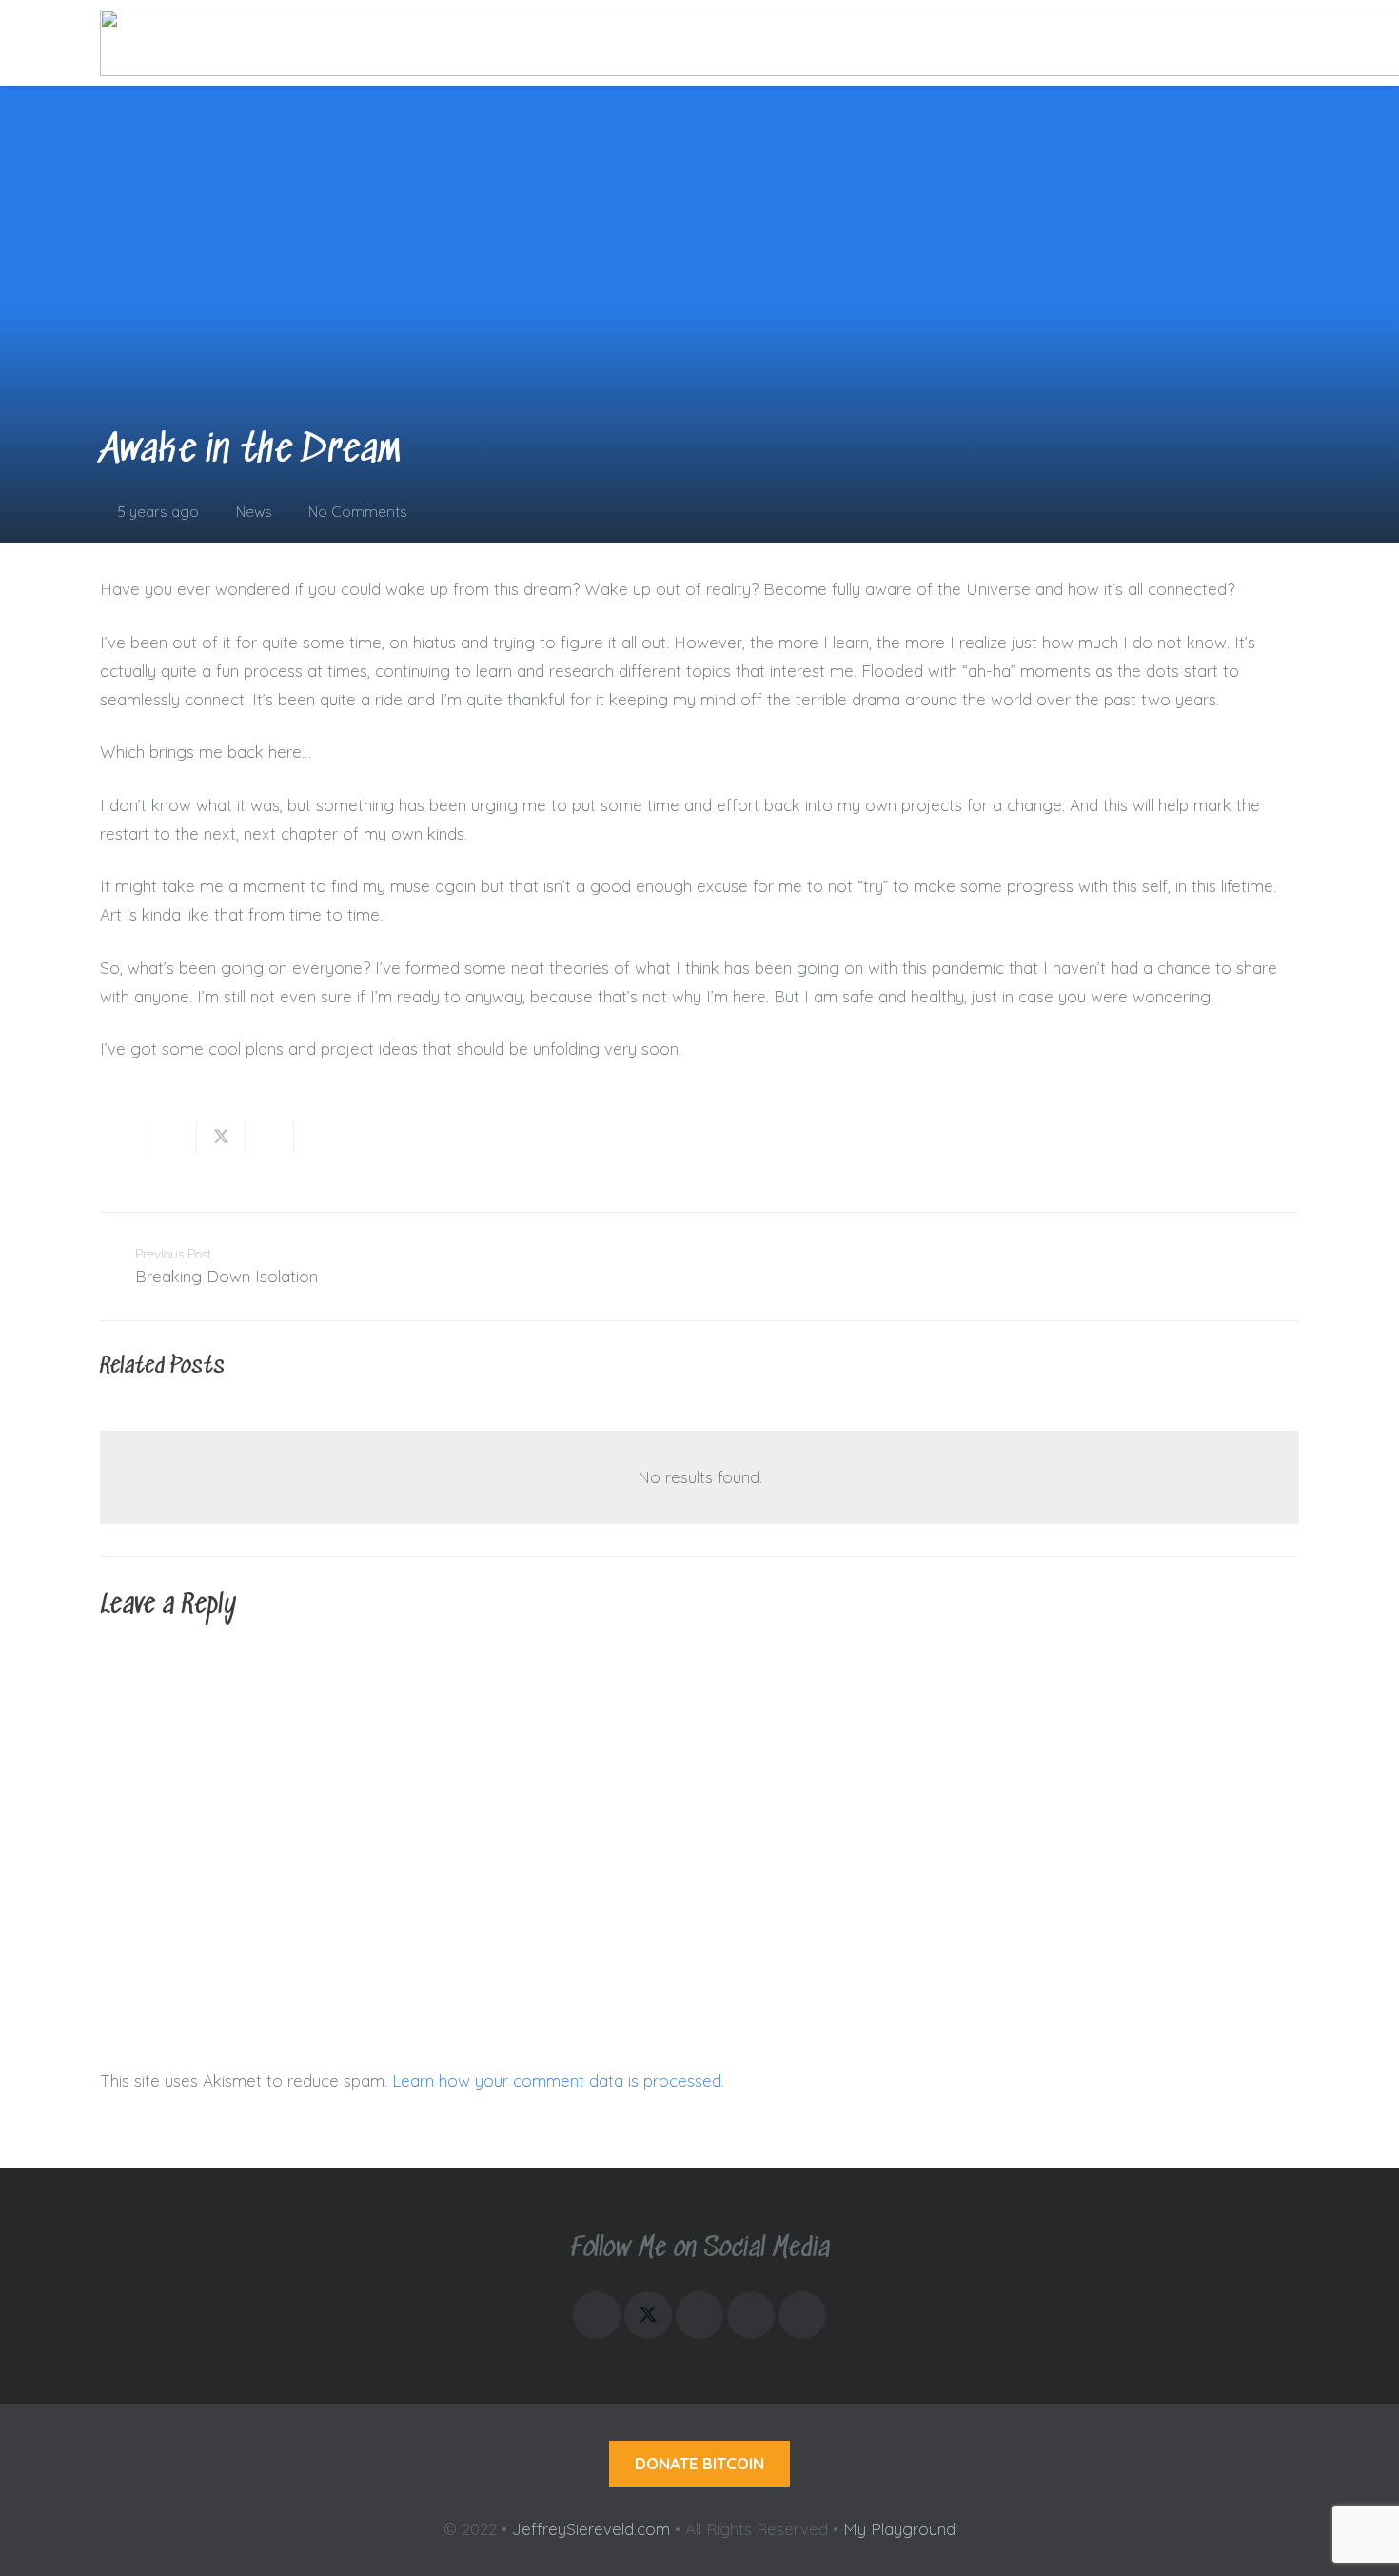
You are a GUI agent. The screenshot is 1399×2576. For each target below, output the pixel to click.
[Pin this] (318, 1138)
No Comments (358, 512)
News (254, 512)
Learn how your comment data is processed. (558, 2081)
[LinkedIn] (699, 2315)
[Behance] (751, 2315)
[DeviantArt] (802, 2315)
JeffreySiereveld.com (591, 2529)
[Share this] (173, 1138)
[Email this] (124, 1138)
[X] (648, 2315)
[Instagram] (597, 2315)
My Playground (899, 2529)
